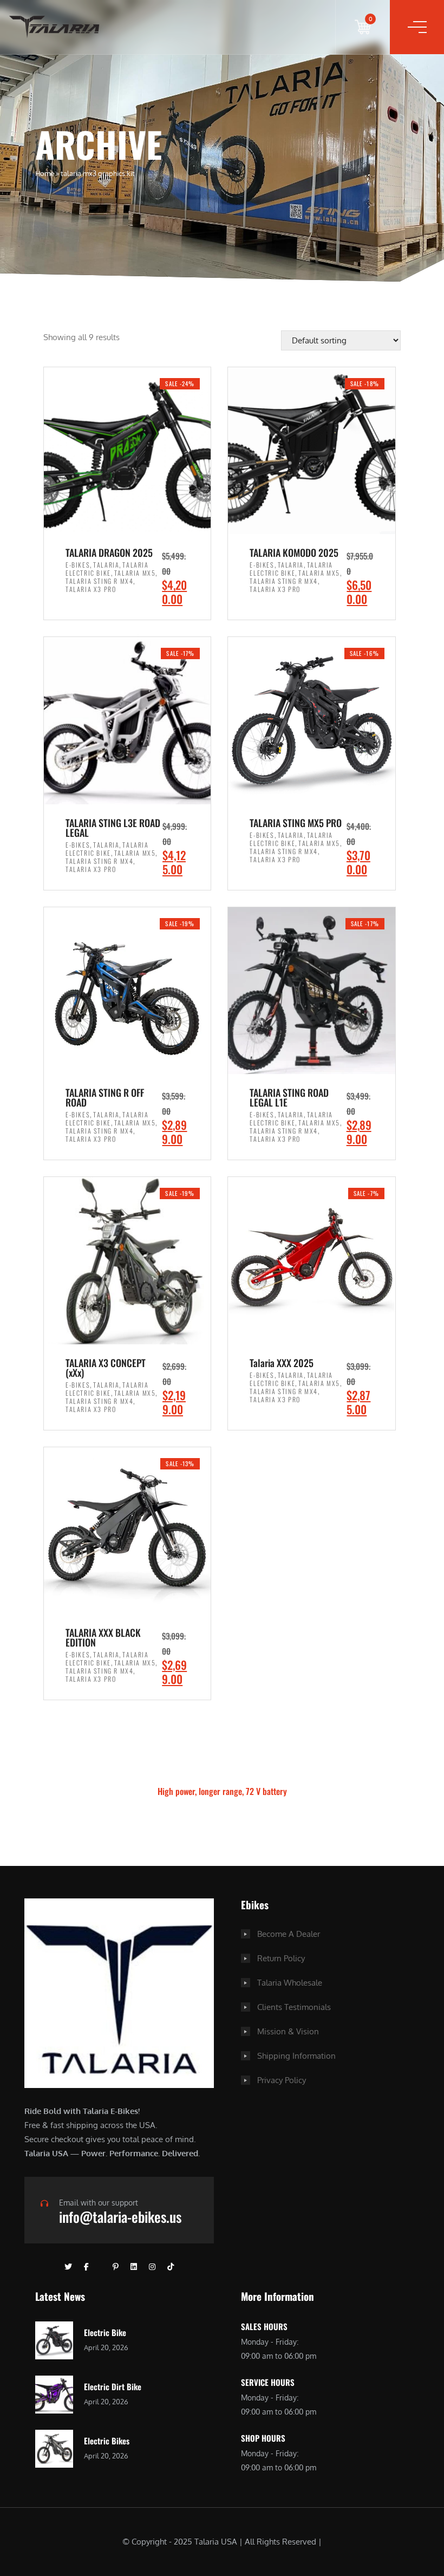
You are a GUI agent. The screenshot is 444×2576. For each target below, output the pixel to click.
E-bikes (78, 565)
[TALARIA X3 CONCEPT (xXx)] (127, 1260)
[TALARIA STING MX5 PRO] (311, 720)
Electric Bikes (107, 2441)
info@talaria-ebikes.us (120, 2217)
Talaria (106, 565)
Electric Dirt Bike (113, 2386)
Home (45, 173)
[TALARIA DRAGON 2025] (127, 451)
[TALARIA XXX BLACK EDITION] (127, 1531)
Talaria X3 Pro (91, 589)
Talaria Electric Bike (107, 569)
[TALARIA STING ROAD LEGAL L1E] (311, 991)
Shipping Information (296, 2056)
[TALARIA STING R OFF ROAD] (127, 991)
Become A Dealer (289, 1934)
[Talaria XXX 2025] (311, 1260)
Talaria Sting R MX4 (99, 581)
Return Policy (281, 1958)
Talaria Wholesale (290, 1983)
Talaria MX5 (135, 573)
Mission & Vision (288, 2031)
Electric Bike (105, 2332)
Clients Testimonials (294, 2007)
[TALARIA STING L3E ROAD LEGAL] (127, 720)
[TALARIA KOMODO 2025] (311, 451)
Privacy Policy (282, 2080)
